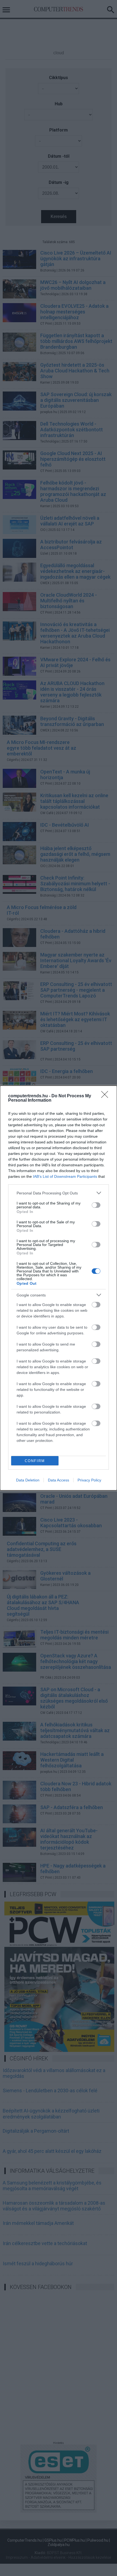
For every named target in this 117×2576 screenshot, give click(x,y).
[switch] (96, 1205)
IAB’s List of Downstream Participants (65, 1176)
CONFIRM (35, 1461)
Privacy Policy (89, 1480)
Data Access (59, 1480)
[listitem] (59, 1193)
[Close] (106, 1096)
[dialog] (59, 1288)
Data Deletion (28, 1480)
